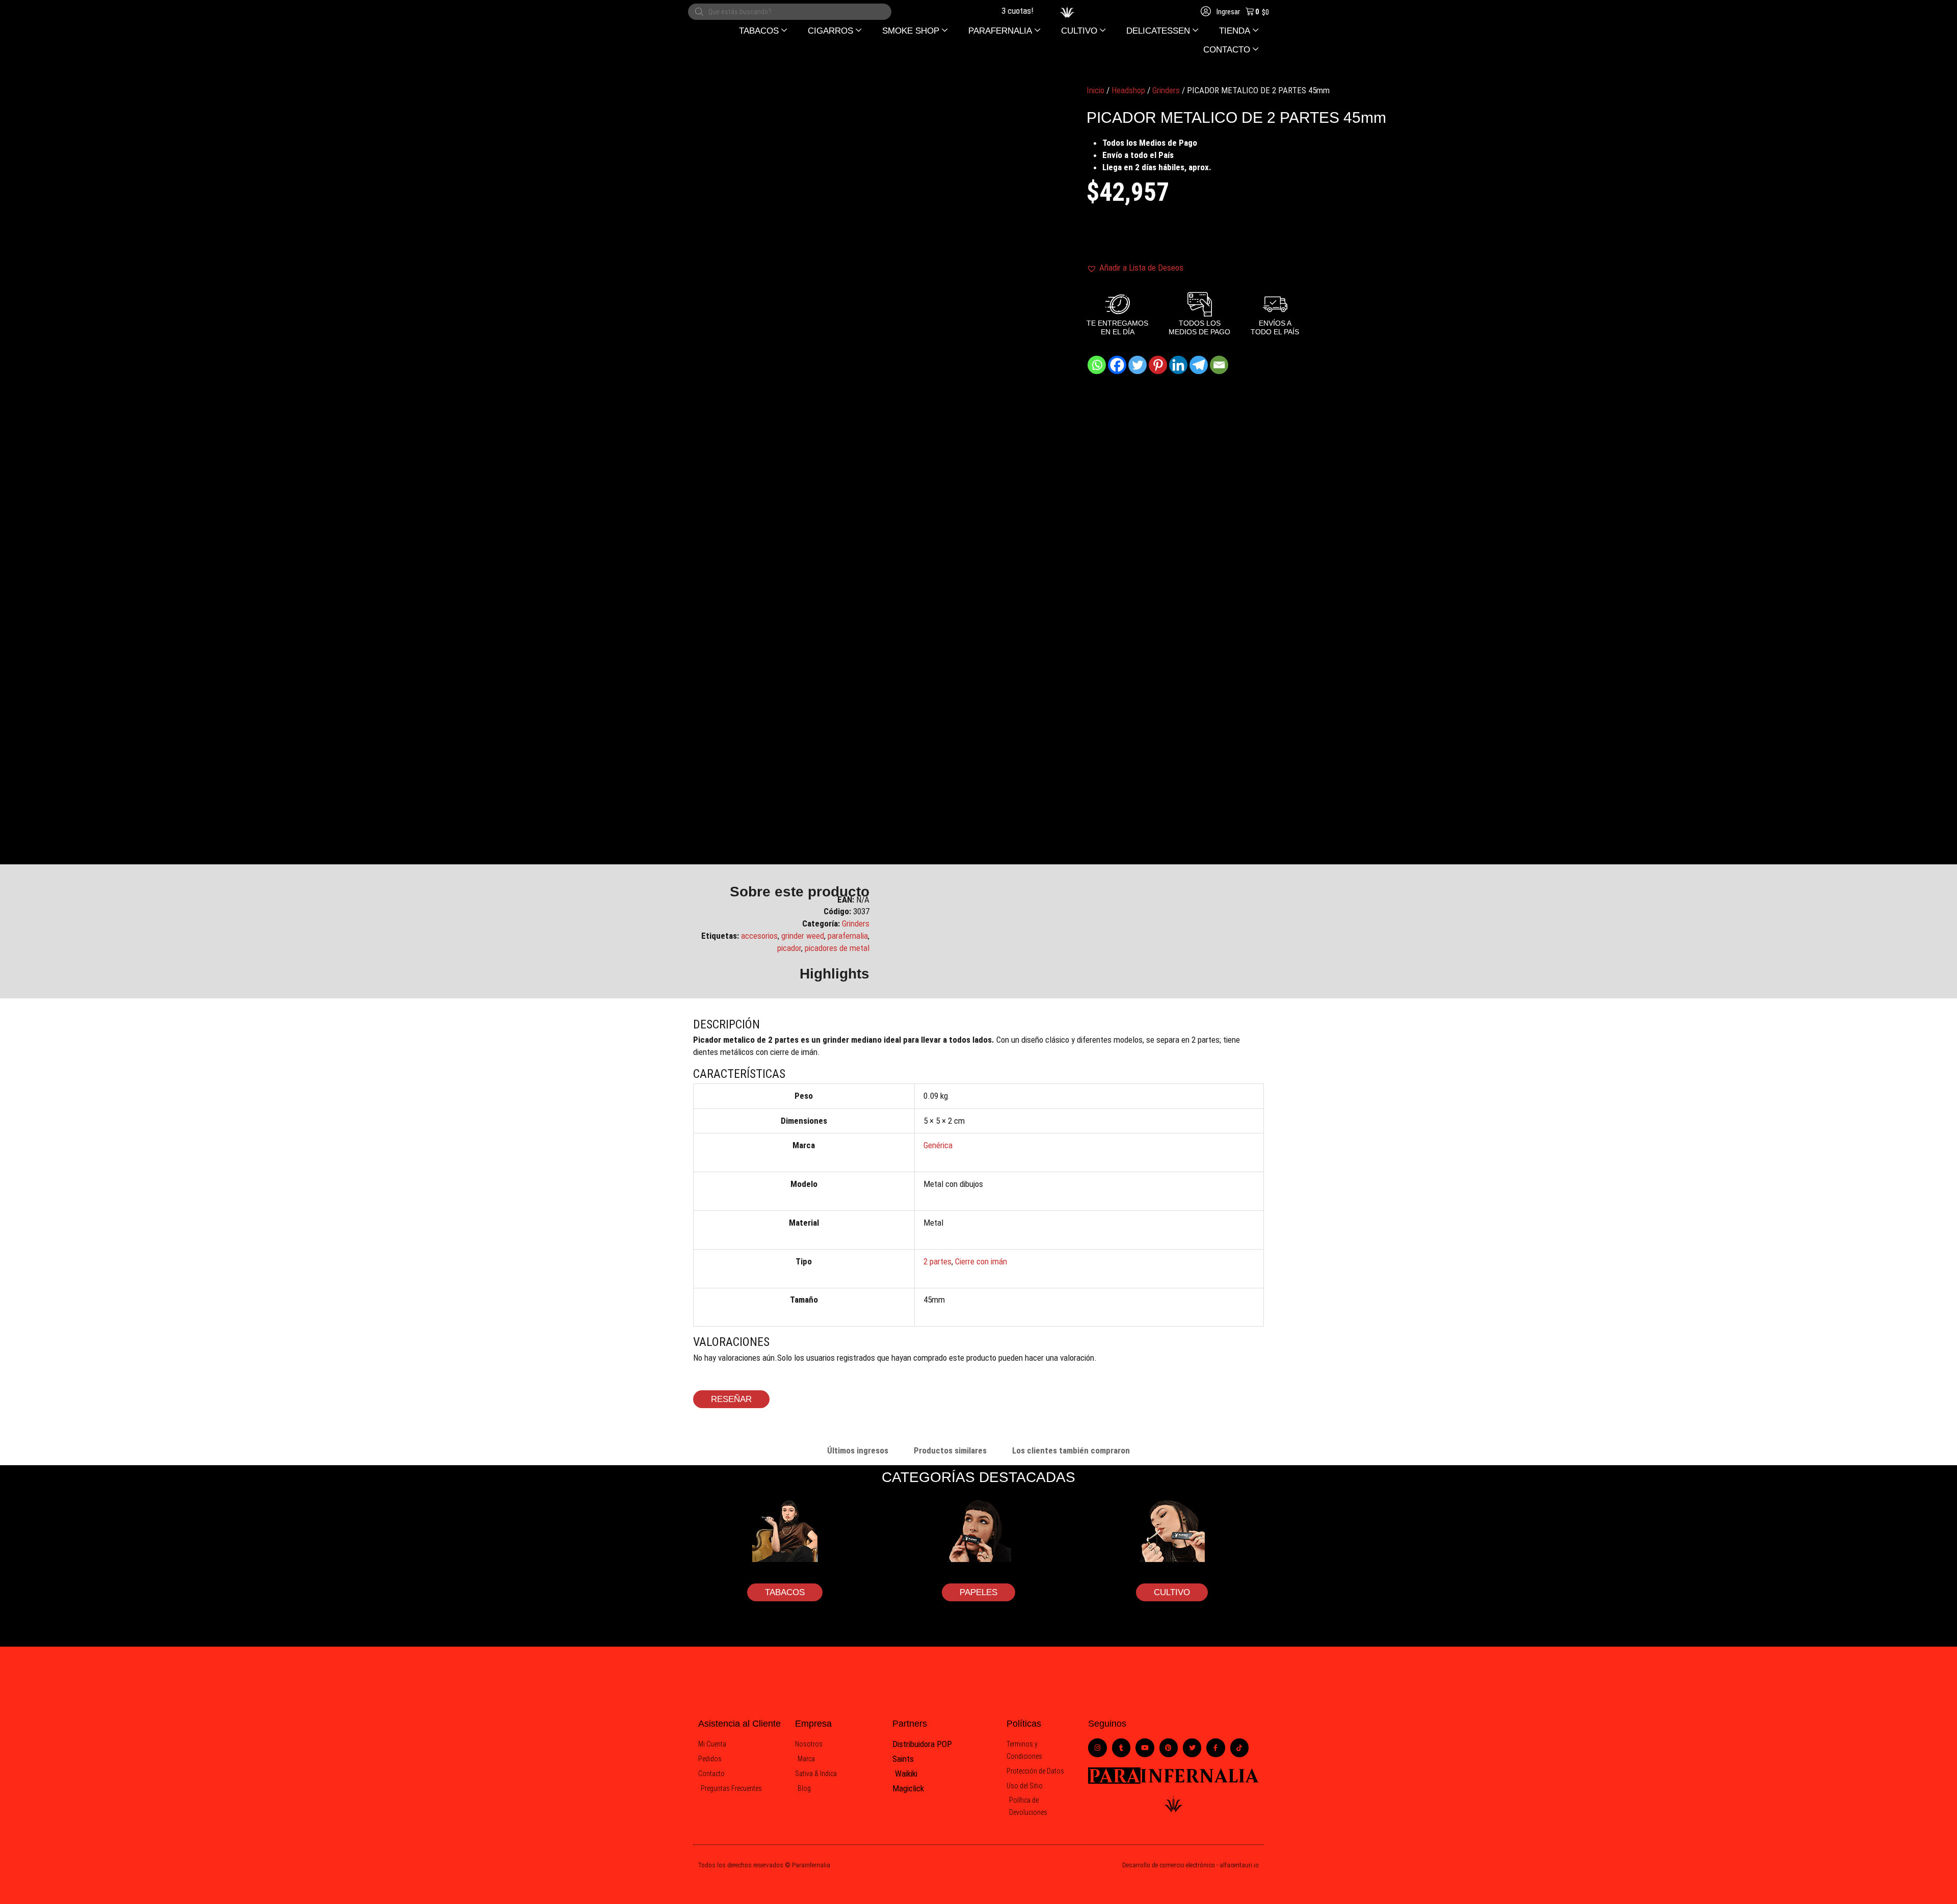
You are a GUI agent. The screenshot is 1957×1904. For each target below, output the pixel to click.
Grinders (1166, 90)
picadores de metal (837, 948)
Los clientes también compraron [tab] (1071, 1450)
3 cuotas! (989, 11)
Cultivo (1172, 1592)
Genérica (938, 1145)
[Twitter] (1138, 365)
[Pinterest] (1158, 365)
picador (789, 948)
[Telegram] (1199, 365)
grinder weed (803, 936)
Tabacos (785, 1592)
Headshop (1128, 90)
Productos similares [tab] (950, 1450)
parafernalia (848, 936)
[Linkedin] (1178, 365)
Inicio (1095, 90)
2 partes (937, 1261)
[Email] (1219, 365)
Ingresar (1227, 12)
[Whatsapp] (1097, 365)
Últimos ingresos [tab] (858, 1450)
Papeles (978, 1592)
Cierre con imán (981, 1261)
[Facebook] (1117, 365)
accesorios (759, 936)
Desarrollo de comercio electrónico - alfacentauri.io (1191, 1865)
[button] (763, 31)
